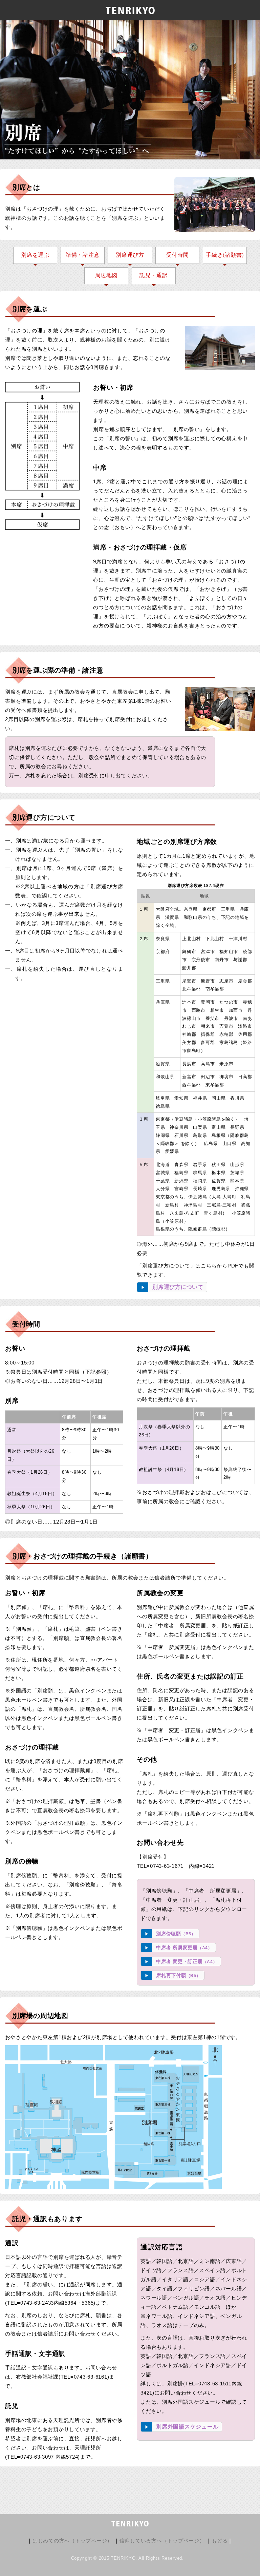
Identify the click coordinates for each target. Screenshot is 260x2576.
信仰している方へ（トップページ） (162, 2541)
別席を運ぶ (35, 255)
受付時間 (178, 255)
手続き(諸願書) (225, 255)
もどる (220, 2541)
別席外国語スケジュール (187, 2427)
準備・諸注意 (83, 255)
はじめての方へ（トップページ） (72, 2541)
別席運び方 (130, 255)
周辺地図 (106, 275)
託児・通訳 (154, 275)
